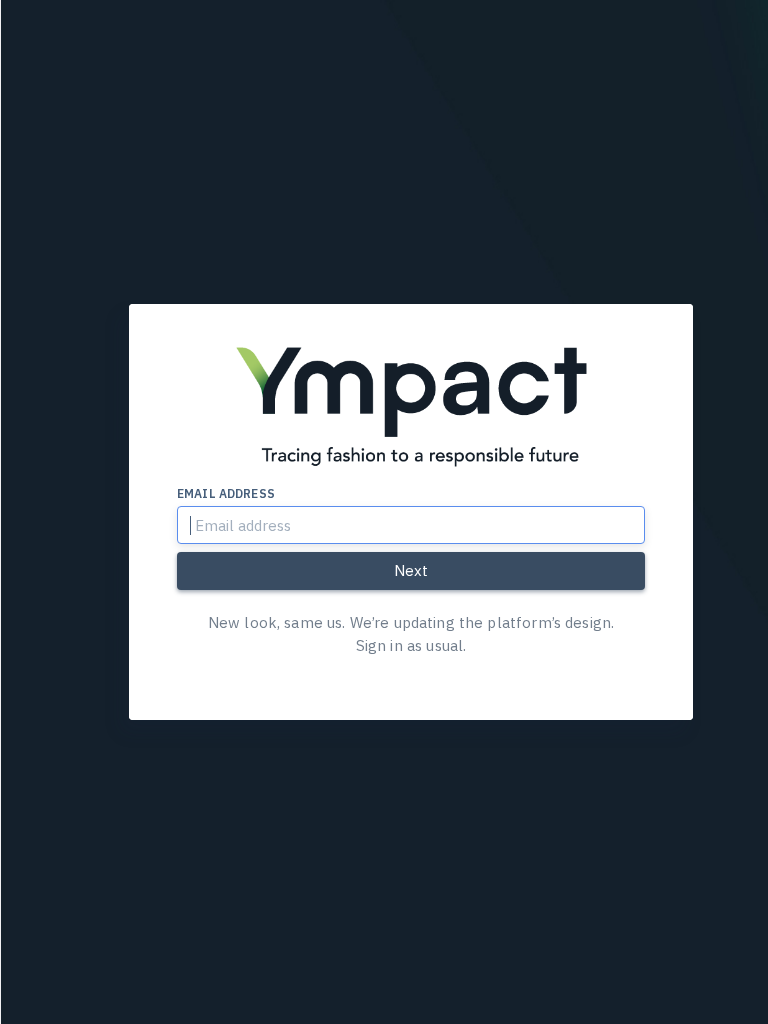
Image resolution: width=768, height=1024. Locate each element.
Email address (226, 493)
